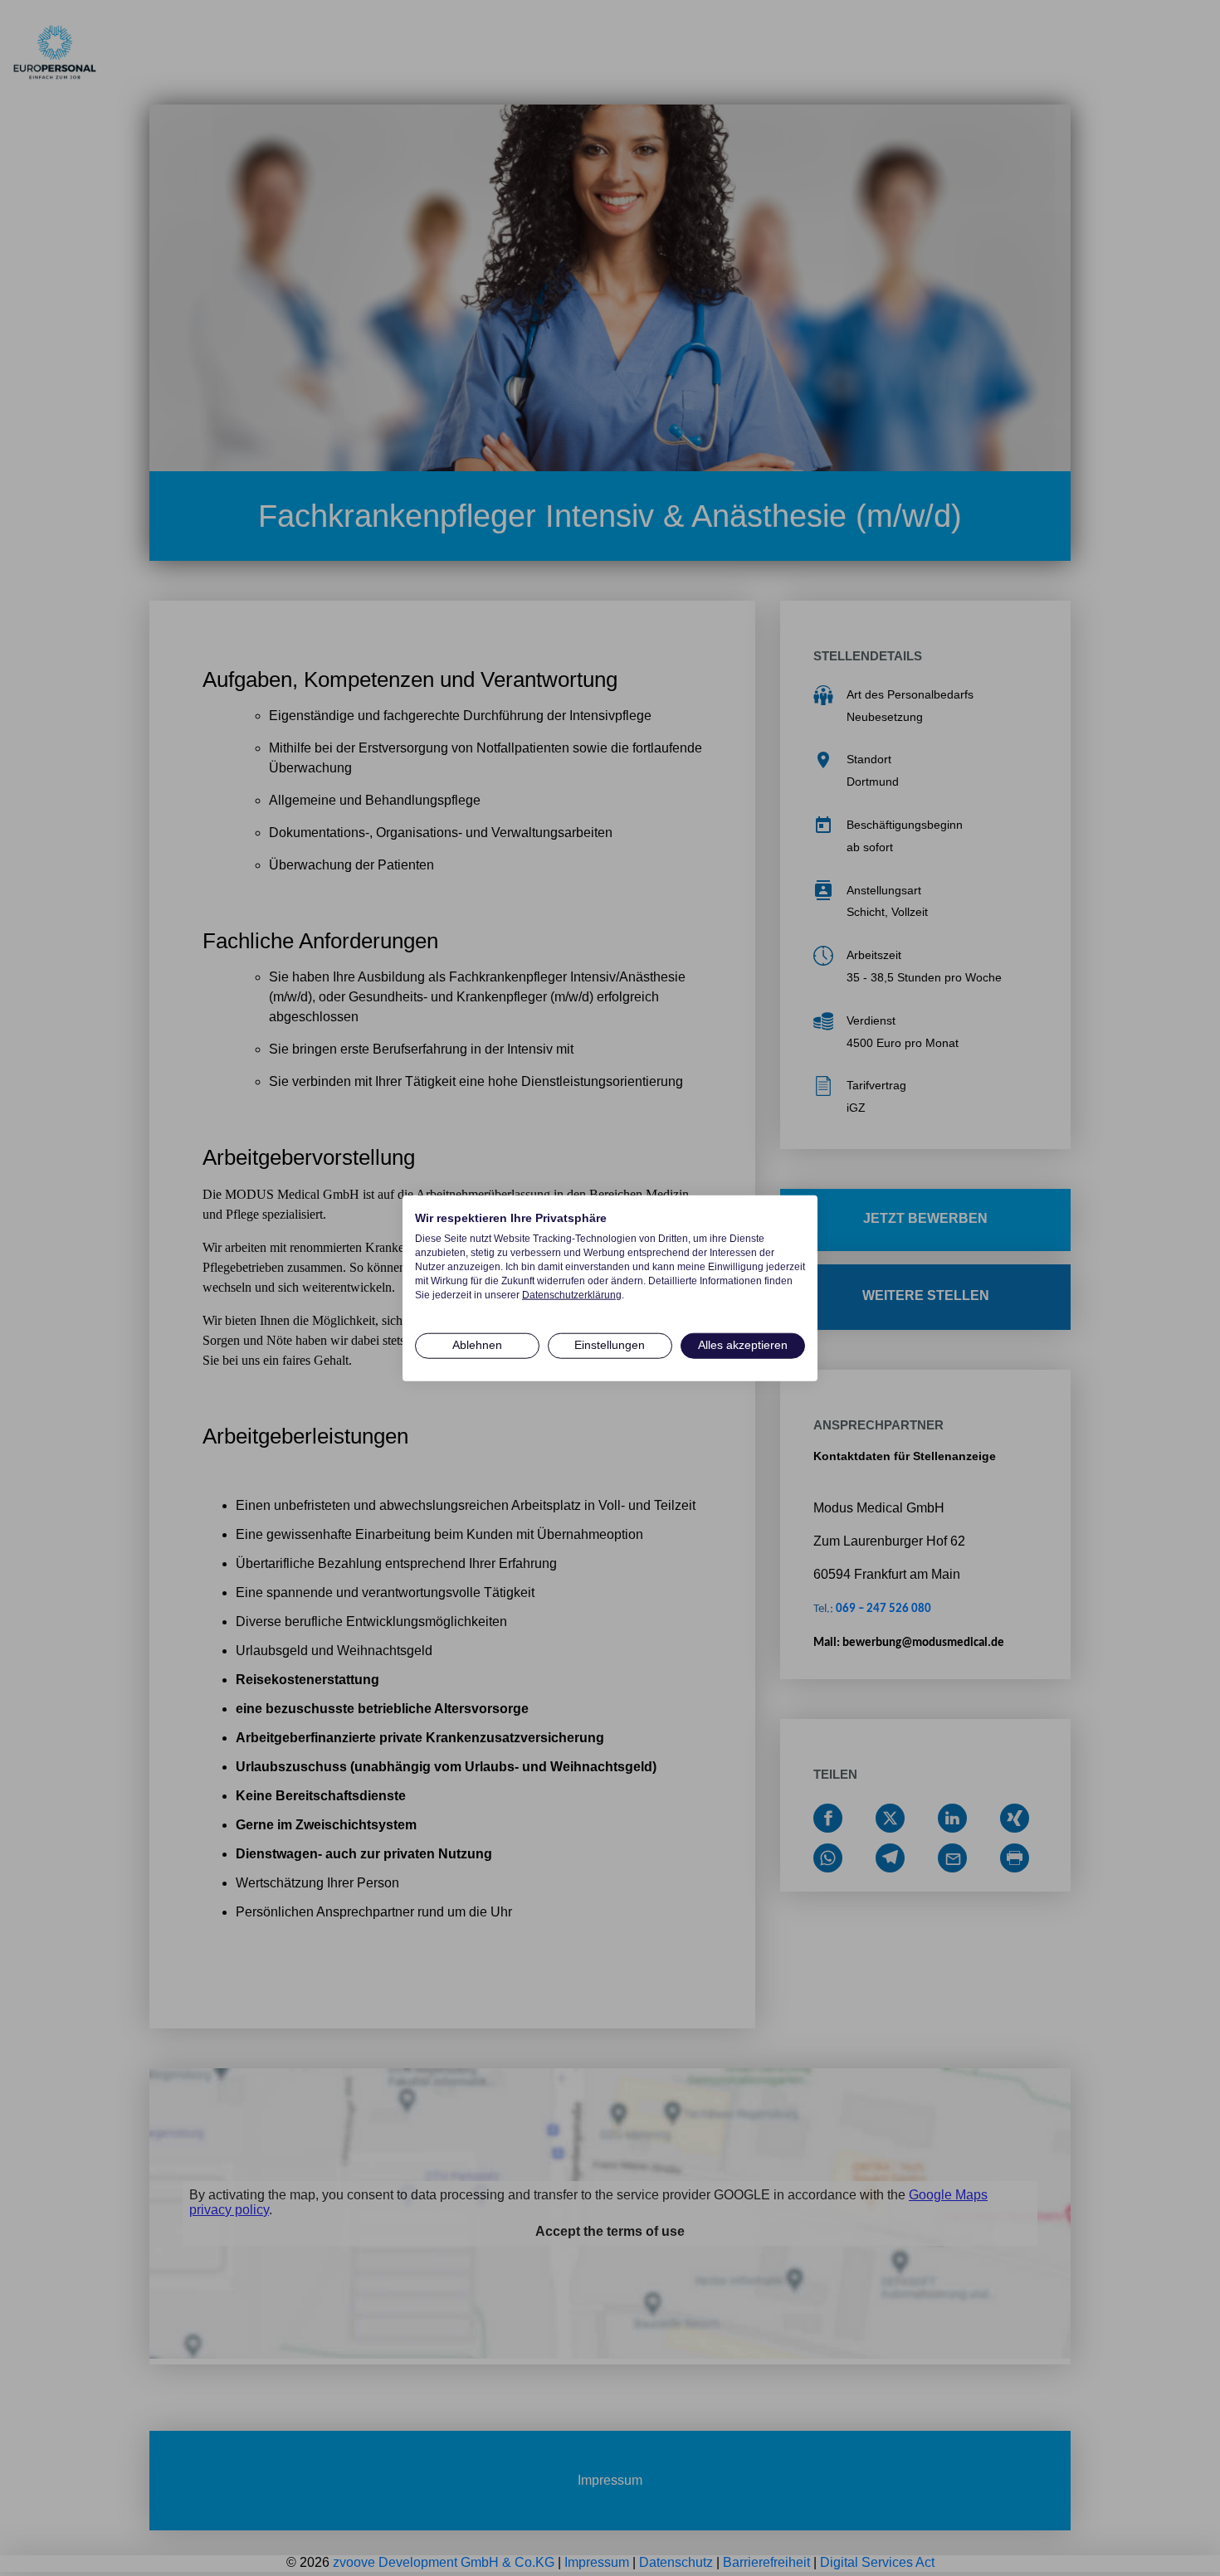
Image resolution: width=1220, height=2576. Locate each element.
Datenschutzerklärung (572, 1294)
